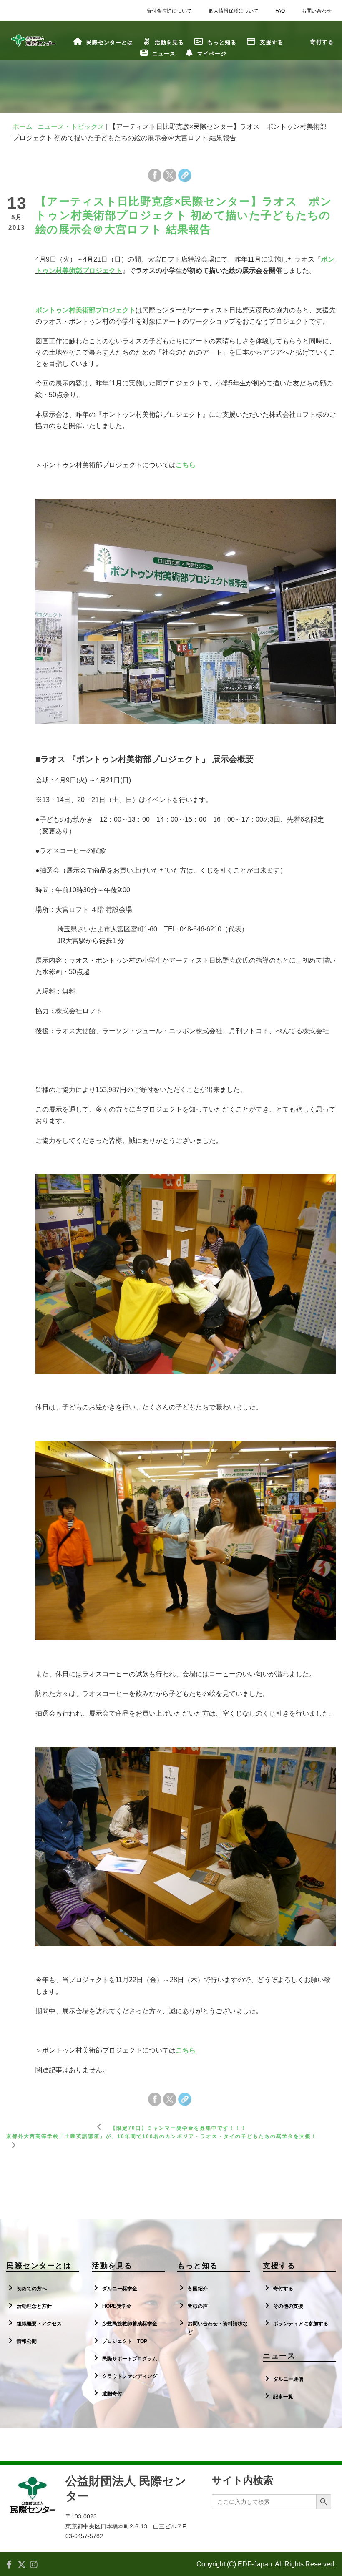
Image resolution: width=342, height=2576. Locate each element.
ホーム (23, 127)
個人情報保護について (234, 11)
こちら (186, 465)
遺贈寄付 (112, 2394)
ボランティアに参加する (301, 2324)
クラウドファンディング (130, 2376)
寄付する (283, 2289)
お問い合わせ (317, 11)
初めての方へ (32, 2289)
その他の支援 (288, 2306)
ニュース (164, 54)
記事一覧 (283, 2397)
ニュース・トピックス (71, 127)
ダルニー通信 (288, 2379)
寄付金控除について (169, 11)
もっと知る (222, 42)
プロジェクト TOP (125, 2341)
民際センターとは (110, 42)
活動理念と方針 (34, 2306)
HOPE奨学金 (117, 2306)
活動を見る (169, 42)
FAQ (280, 11)
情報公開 (27, 2341)
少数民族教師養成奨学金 (130, 2324)
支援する (272, 42)
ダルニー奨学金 (120, 2289)
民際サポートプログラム (130, 2359)
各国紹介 (198, 2289)
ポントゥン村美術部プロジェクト (85, 310)
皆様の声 (198, 2306)
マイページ (212, 54)
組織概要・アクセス (39, 2324)
